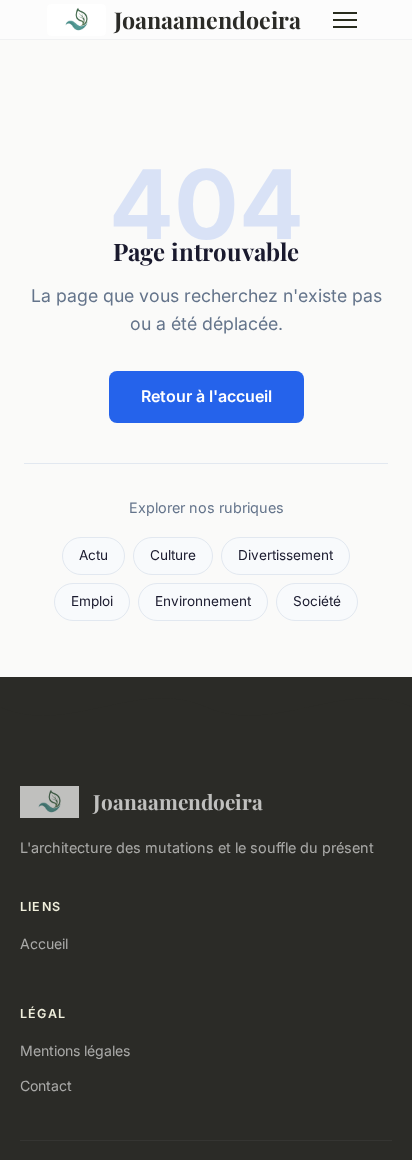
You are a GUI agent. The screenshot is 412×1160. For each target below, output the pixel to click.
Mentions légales (75, 1050)
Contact (46, 1085)
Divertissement (285, 555)
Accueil (44, 943)
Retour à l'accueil (206, 396)
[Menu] (345, 20)
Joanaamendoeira (207, 19)
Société (317, 601)
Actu (93, 555)
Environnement (203, 601)
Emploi (92, 601)
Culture (173, 555)
